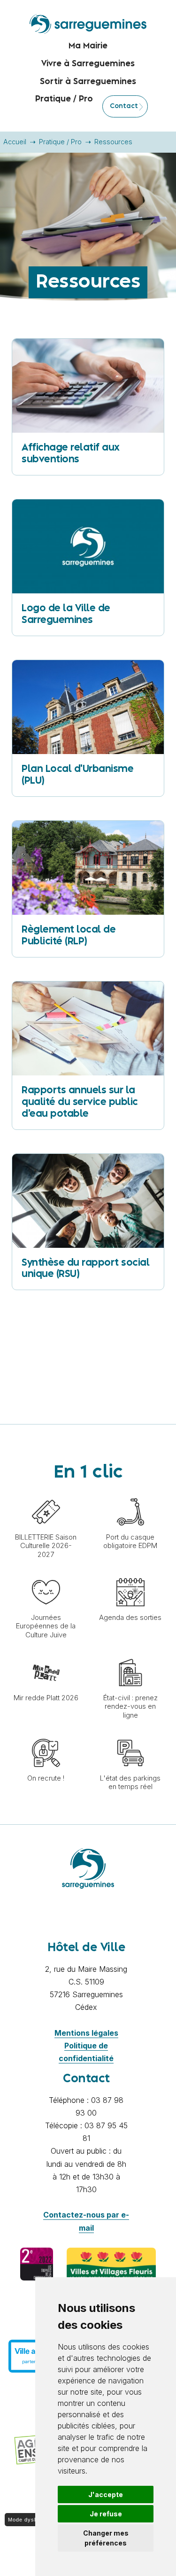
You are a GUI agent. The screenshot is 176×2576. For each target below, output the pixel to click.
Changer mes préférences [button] (106, 2538)
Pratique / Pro (60, 142)
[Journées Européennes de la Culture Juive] (46, 1573)
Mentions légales (86, 2033)
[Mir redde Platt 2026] (46, 1654)
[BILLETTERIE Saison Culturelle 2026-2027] (46, 1493)
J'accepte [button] (106, 2494)
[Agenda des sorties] (130, 1573)
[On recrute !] (46, 1734)
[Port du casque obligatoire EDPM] (130, 1493)
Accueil (15, 142)
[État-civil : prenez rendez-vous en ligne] (130, 1654)
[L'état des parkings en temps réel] (130, 1734)
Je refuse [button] (106, 2514)
